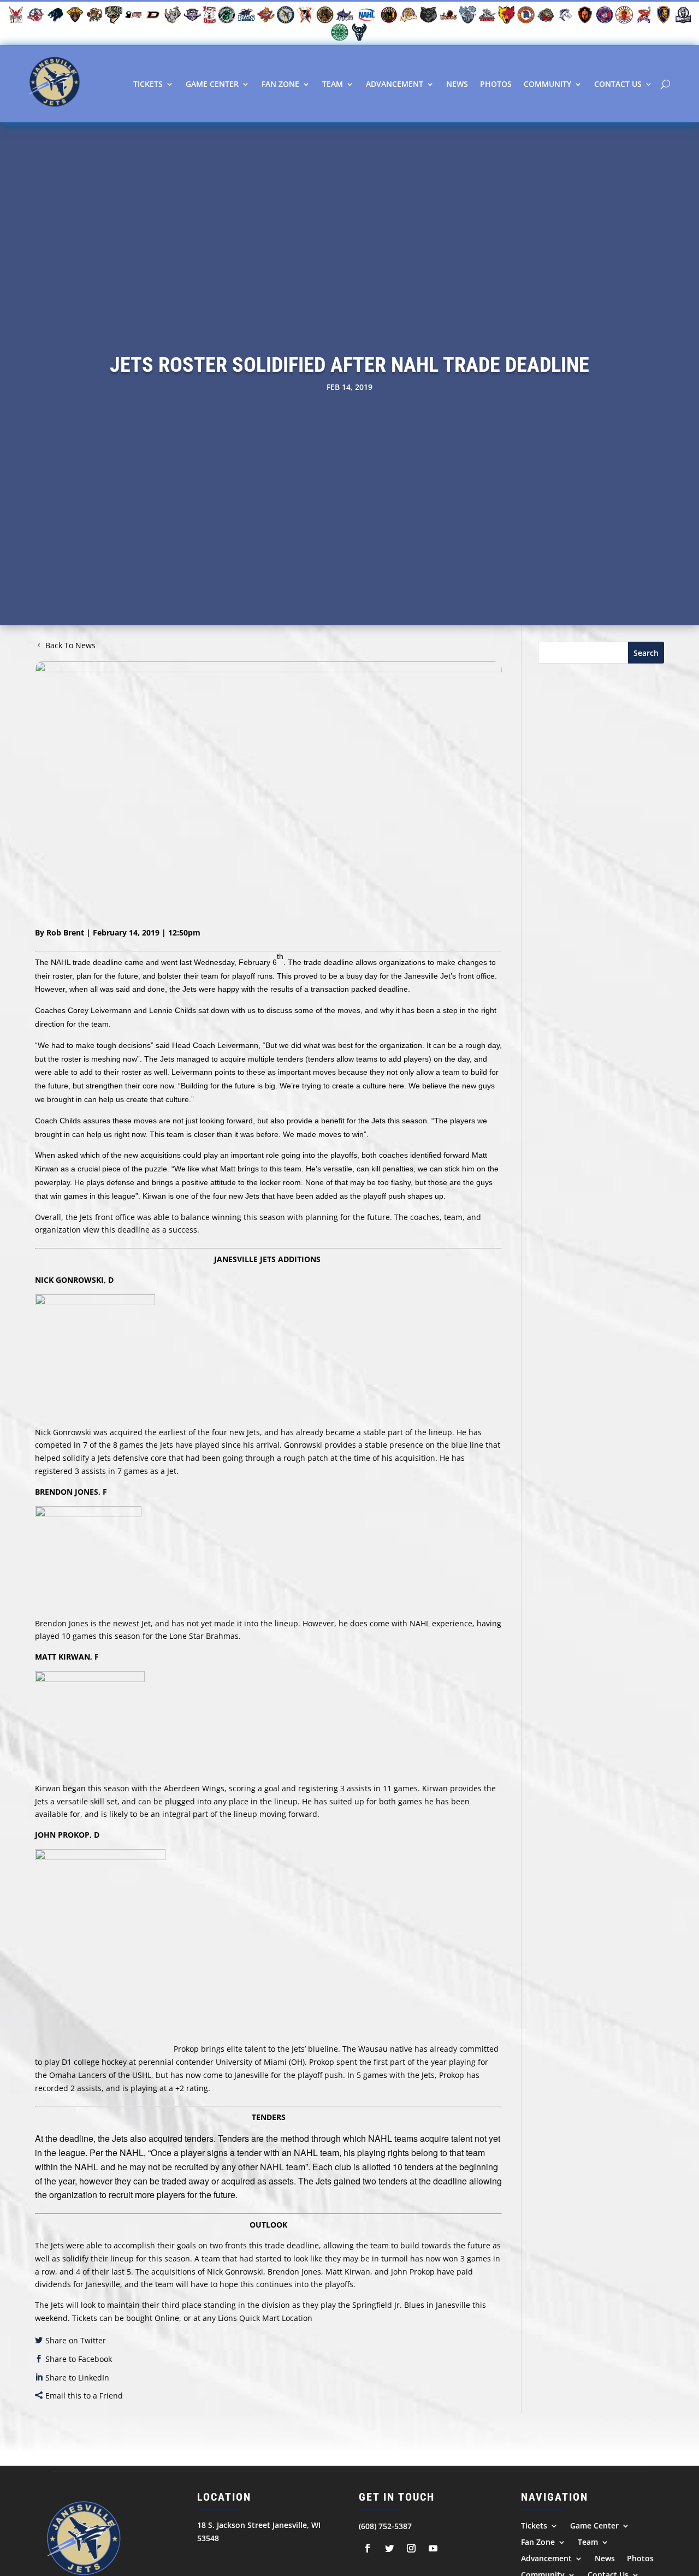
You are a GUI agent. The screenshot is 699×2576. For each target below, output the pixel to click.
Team (333, 84)
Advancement (395, 84)
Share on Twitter (76, 2340)
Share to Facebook (79, 2359)
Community (547, 84)
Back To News (70, 645)
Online (167, 2318)
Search (646, 653)
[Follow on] (368, 2548)
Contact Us (618, 84)
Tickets (148, 84)
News (457, 84)
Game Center (212, 84)
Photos (496, 84)
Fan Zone (280, 84)
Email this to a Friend (84, 2396)
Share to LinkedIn (77, 2377)
